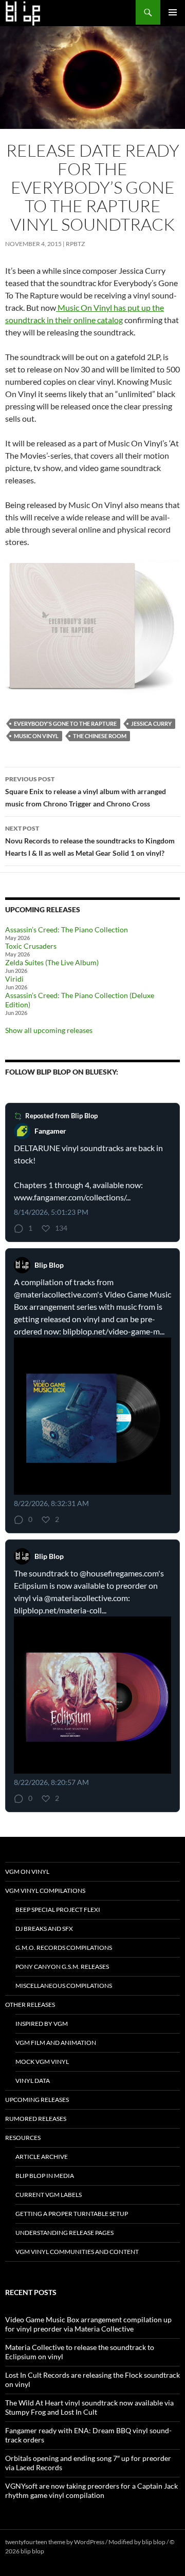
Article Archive (42, 2157)
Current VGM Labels (49, 2195)
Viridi (14, 979)
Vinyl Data (33, 2081)
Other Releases (30, 2005)
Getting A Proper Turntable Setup (72, 2214)
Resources (23, 2138)
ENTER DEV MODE (72, 2551)
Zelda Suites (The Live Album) (52, 962)
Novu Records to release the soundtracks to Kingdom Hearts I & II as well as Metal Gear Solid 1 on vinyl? (90, 841)
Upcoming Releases (37, 2100)
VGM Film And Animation (56, 2043)
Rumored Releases (36, 2119)
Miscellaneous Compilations (64, 1986)
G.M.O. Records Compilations (64, 1948)
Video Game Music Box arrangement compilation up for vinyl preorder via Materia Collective (88, 2324)
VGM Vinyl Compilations (45, 1891)
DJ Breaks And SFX (44, 1929)
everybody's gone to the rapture (65, 723)
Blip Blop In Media (45, 2176)
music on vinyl (36, 736)
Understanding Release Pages (64, 2233)
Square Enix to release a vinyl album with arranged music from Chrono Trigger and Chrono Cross (86, 792)
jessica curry (151, 723)
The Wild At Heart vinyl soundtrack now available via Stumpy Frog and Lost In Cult (89, 2407)
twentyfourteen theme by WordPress (55, 2542)
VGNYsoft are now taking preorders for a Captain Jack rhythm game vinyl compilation (91, 2490)
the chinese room (100, 736)
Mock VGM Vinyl (42, 2062)
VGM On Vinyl (27, 1872)
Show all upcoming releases (49, 1030)
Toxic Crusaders (31, 946)
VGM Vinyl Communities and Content (77, 2252)
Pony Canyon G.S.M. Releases (62, 1967)
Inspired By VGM (42, 2024)
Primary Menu (173, 12)
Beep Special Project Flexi (58, 1910)
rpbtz (75, 244)
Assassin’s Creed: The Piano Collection (67, 929)
